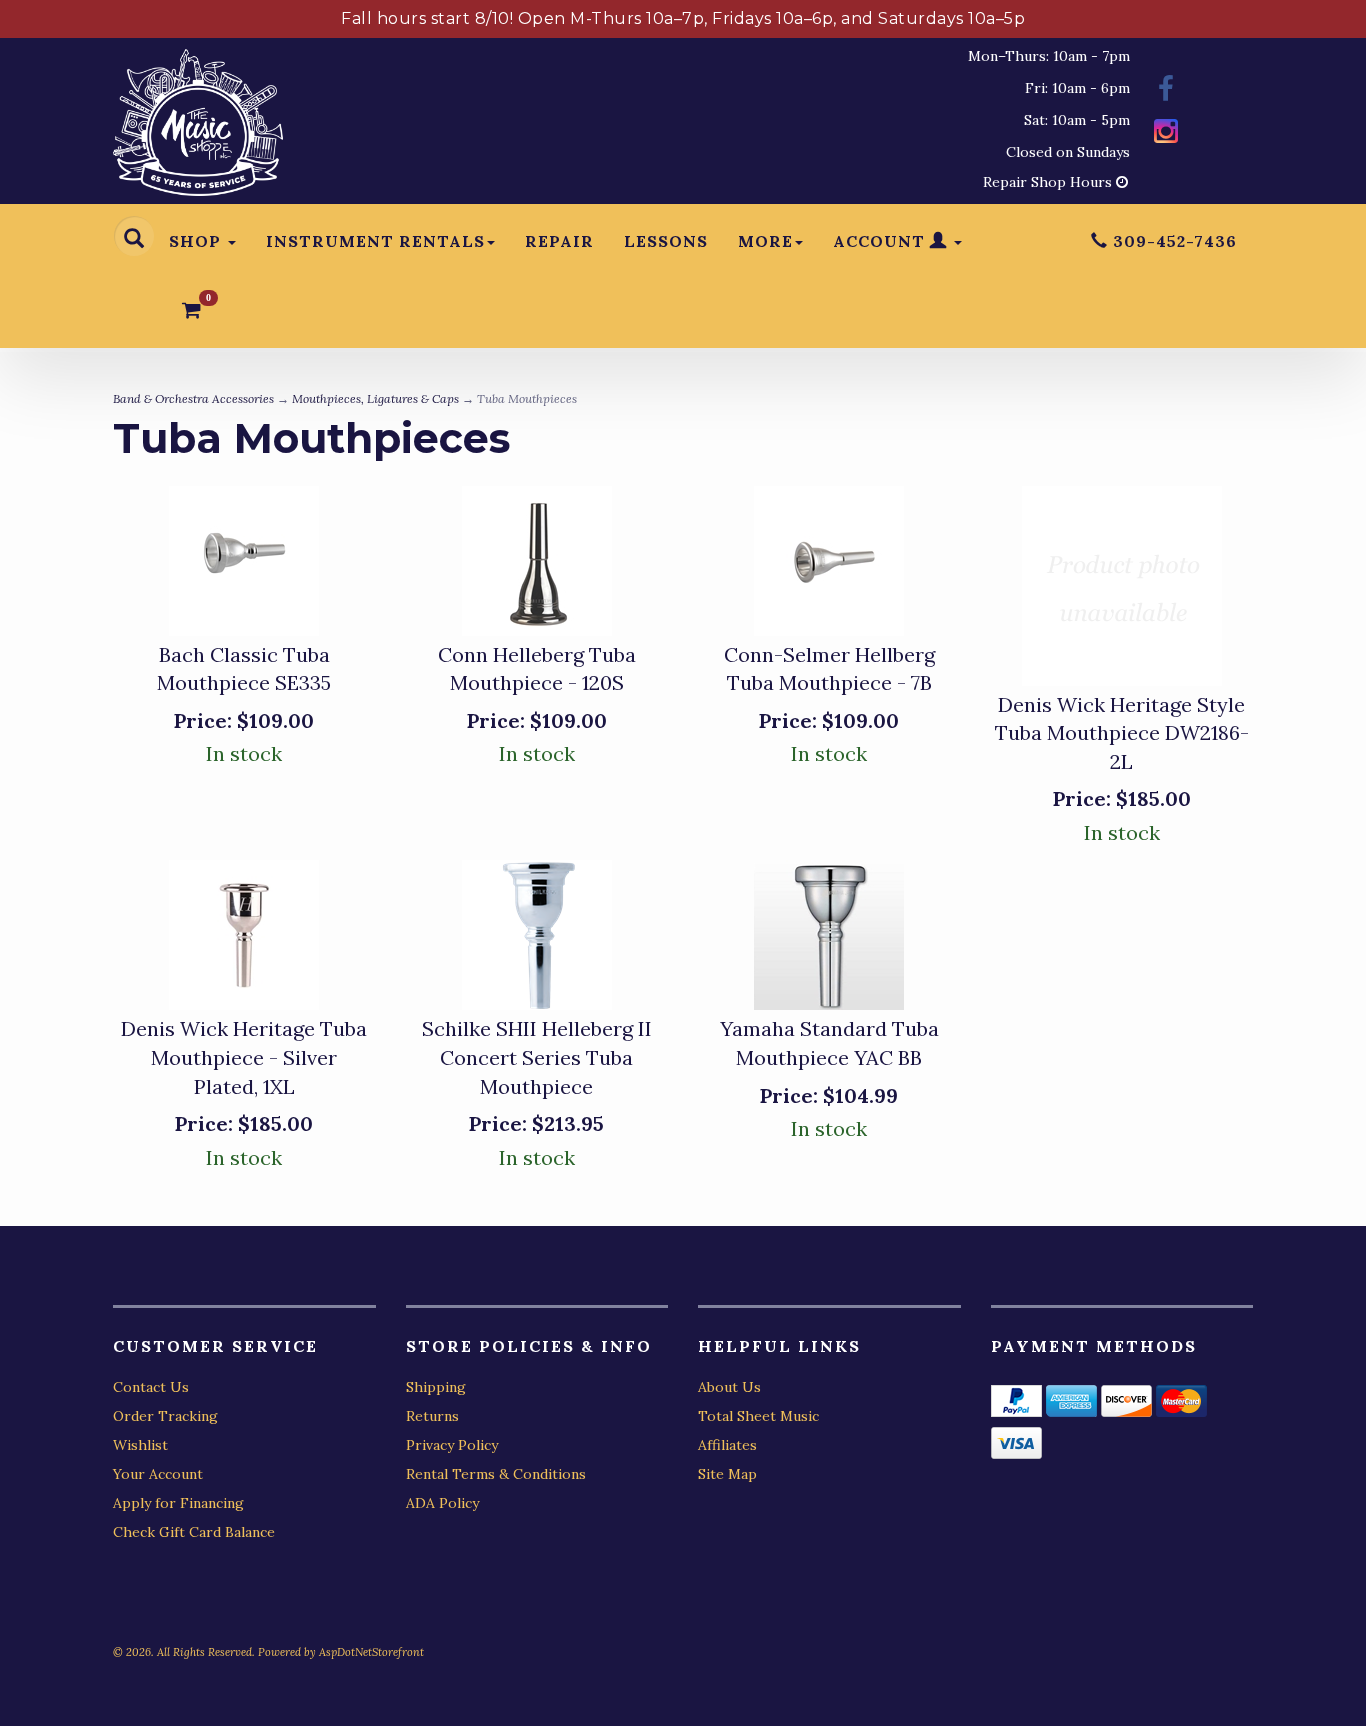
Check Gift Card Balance (194, 1532)
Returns (432, 1416)
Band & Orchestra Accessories (193, 398)
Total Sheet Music (758, 1416)
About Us (729, 1387)
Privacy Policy (452, 1445)
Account (881, 241)
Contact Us (151, 1387)
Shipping (436, 1387)
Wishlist (140, 1445)
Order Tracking (165, 1416)
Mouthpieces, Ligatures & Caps (375, 398)
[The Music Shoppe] (198, 127)
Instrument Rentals (375, 241)
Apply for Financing (178, 1503)
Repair (559, 241)
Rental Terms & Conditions (496, 1474)
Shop (197, 241)
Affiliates (727, 1445)
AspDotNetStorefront (371, 1652)
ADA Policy (442, 1503)
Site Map (727, 1474)
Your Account (158, 1474)
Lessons (666, 241)
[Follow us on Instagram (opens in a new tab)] (1166, 133)
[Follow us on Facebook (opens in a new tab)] (1166, 91)
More (765, 241)
